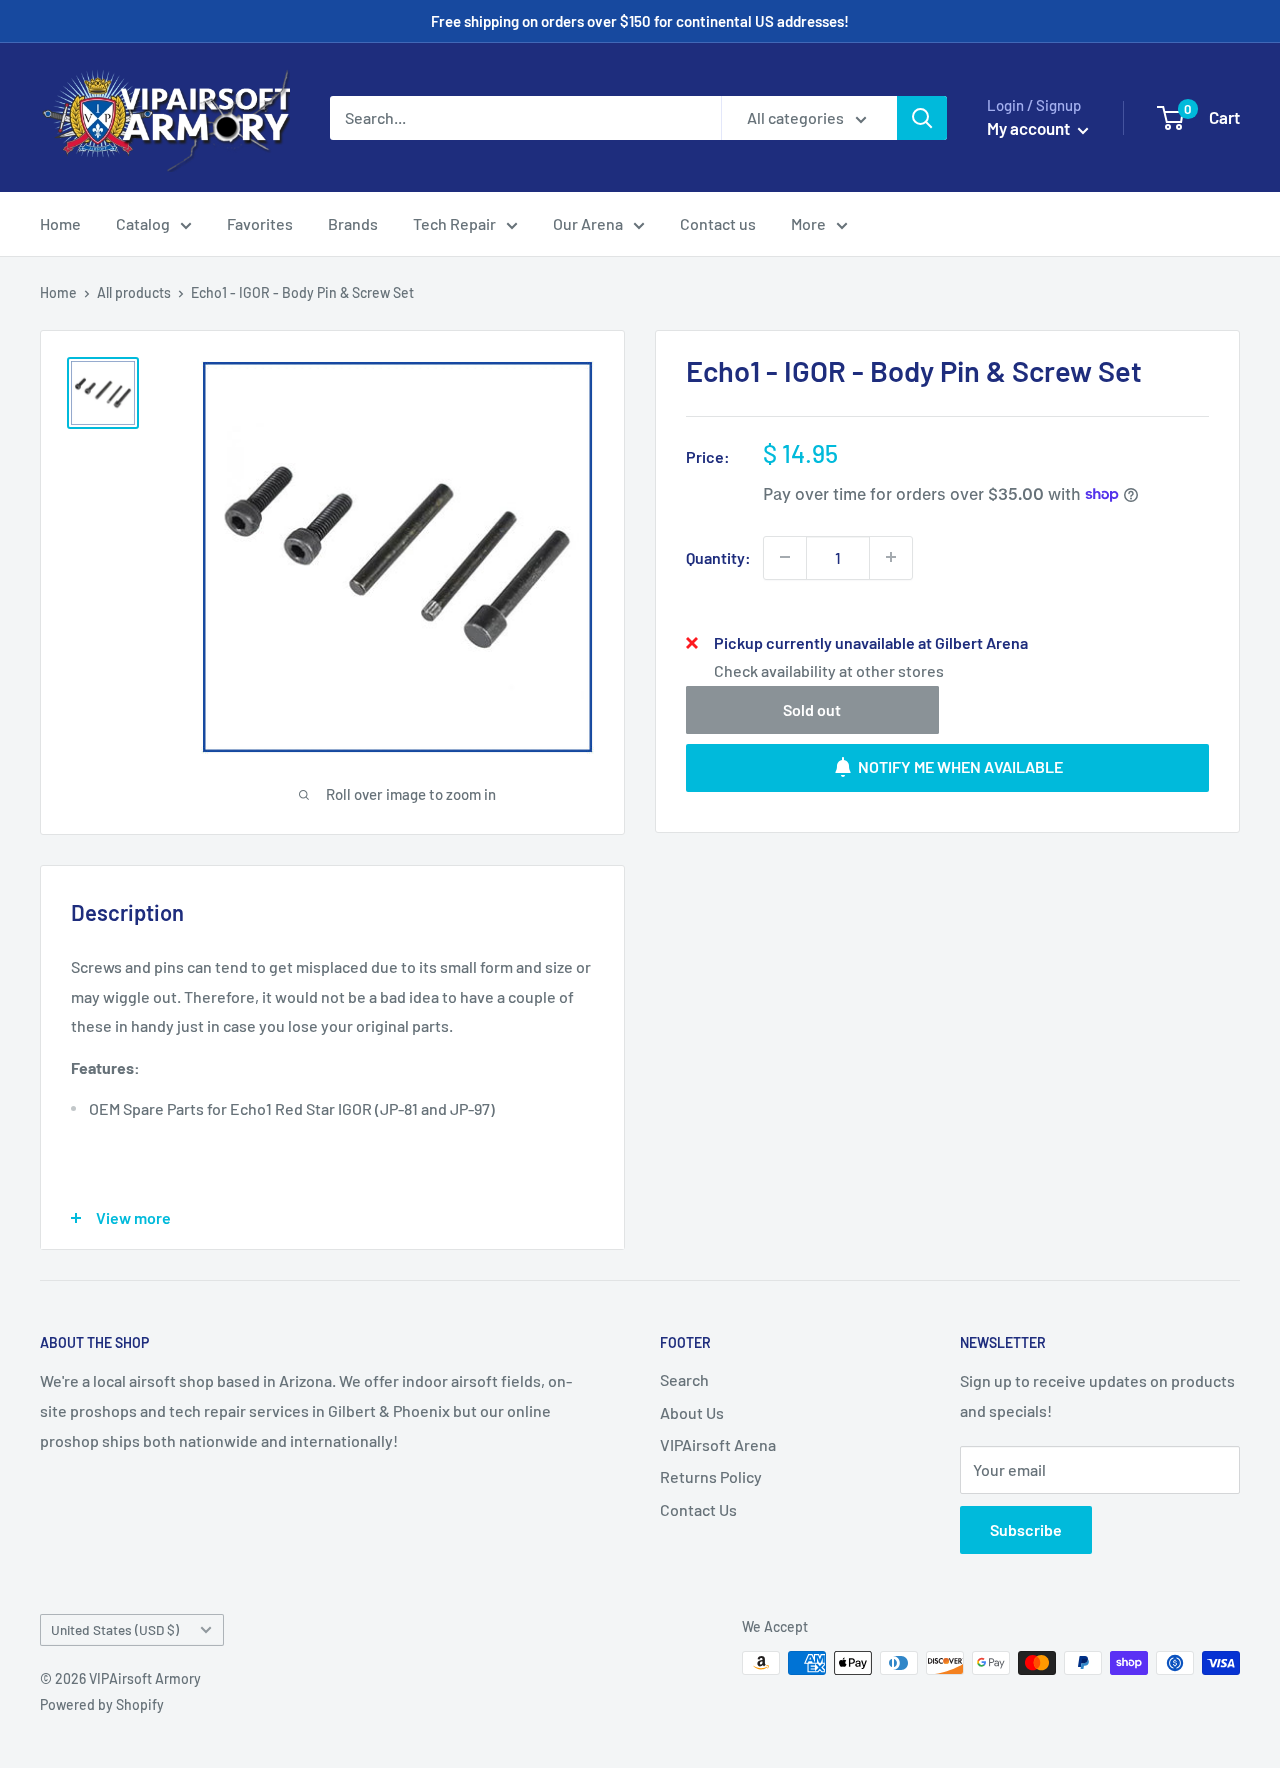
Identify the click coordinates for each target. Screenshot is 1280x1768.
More (808, 223)
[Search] (922, 118)
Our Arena (588, 223)
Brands (353, 223)
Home (60, 223)
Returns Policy (711, 1476)
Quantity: (718, 556)
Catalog (143, 223)
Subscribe (1026, 1529)
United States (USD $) (115, 1629)
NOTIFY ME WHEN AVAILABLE (960, 766)
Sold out (812, 708)
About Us (692, 1412)
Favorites (260, 223)
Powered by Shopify (102, 1704)
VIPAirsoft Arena (718, 1444)
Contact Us (698, 1509)
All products (134, 292)
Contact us (718, 223)
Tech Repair (454, 223)
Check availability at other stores (829, 669)
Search (684, 1379)
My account (1030, 128)
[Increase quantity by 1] (891, 557)
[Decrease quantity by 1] (785, 557)
